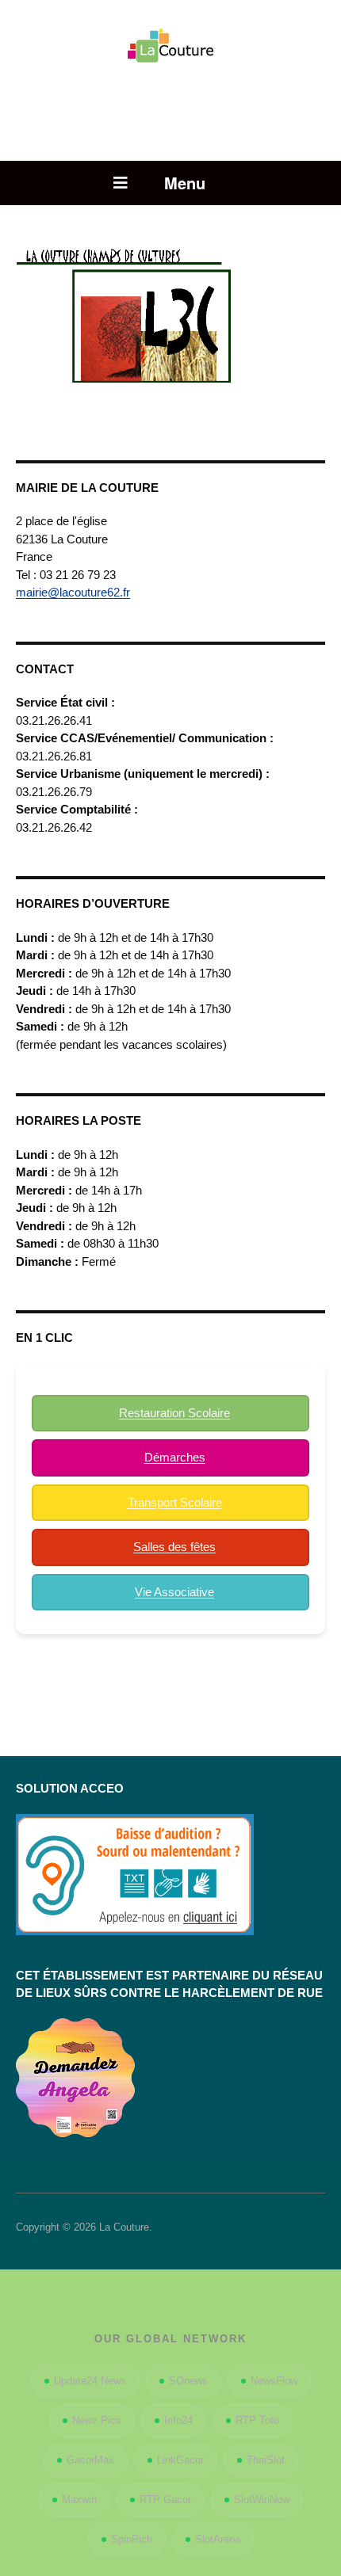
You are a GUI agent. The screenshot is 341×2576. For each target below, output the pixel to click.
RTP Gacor (165, 2500)
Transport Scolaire (175, 1502)
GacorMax (90, 2460)
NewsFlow (274, 2381)
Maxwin (79, 2500)
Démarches (175, 1457)
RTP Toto (257, 2420)
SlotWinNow (262, 2500)
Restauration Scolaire (174, 1413)
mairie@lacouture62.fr (73, 592)
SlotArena (218, 2539)
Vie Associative (174, 1592)
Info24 (178, 2420)
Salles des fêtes (174, 1547)
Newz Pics (97, 2420)
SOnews (188, 2381)
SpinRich (132, 2539)
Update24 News (90, 2381)
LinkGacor (180, 2460)
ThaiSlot (266, 2460)
